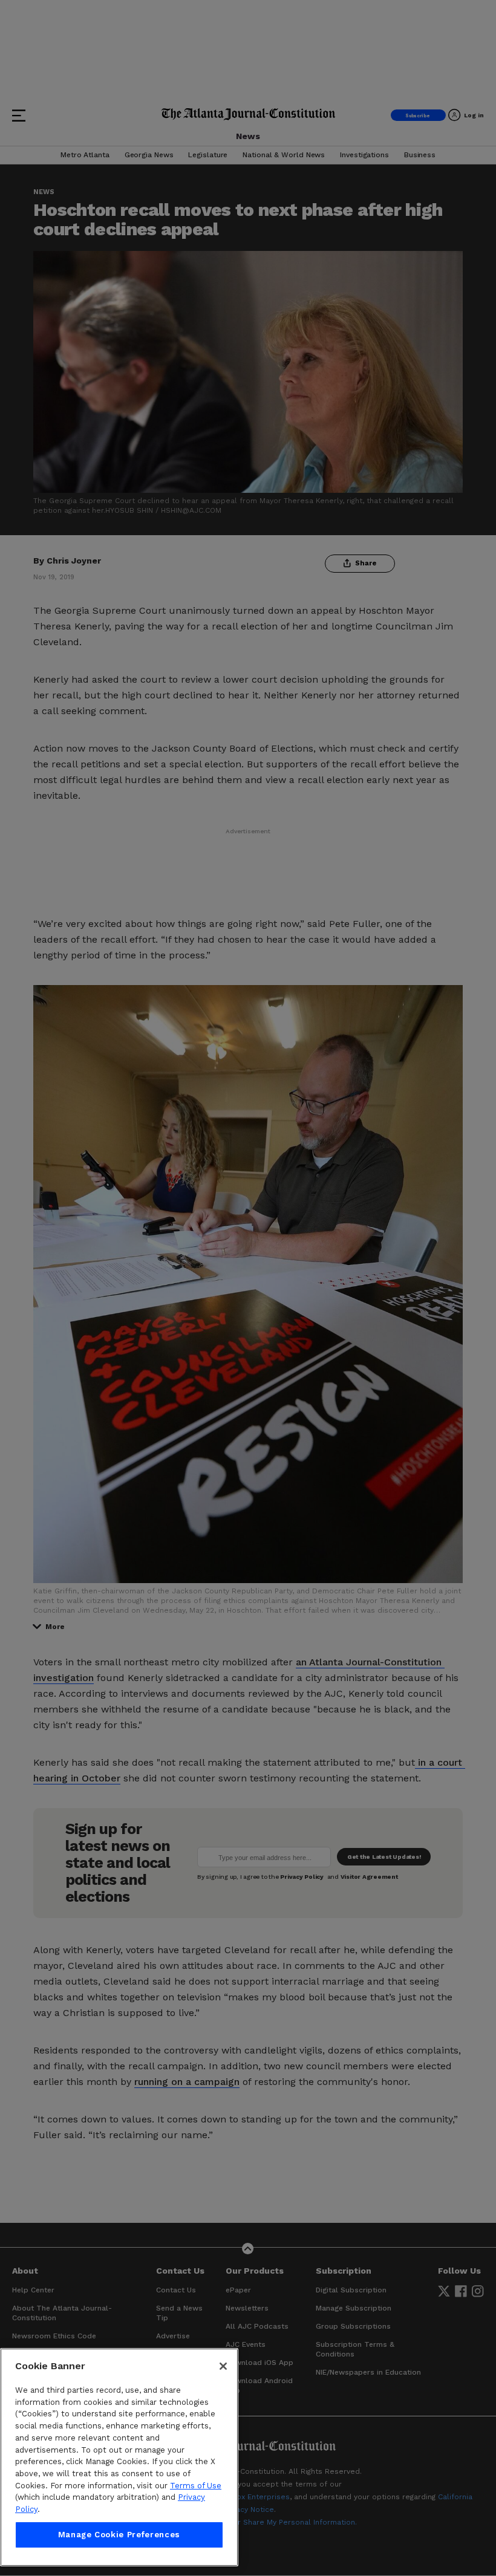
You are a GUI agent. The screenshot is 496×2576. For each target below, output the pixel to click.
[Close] (223, 2366)
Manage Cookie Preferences (119, 2535)
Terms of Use (196, 2486)
